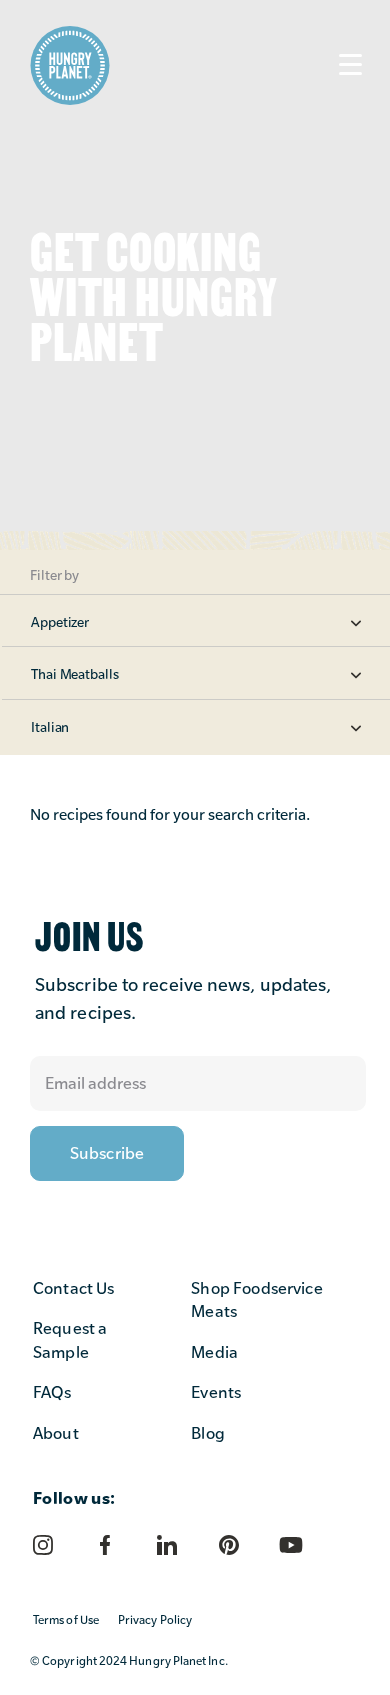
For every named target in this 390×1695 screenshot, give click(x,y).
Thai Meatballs (75, 674)
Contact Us (74, 1288)
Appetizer (60, 622)
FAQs (52, 1392)
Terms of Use (66, 1620)
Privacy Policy (155, 1620)
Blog (208, 1433)
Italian (50, 727)
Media (214, 1352)
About (56, 1433)
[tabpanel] (195, 274)
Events (216, 1392)
